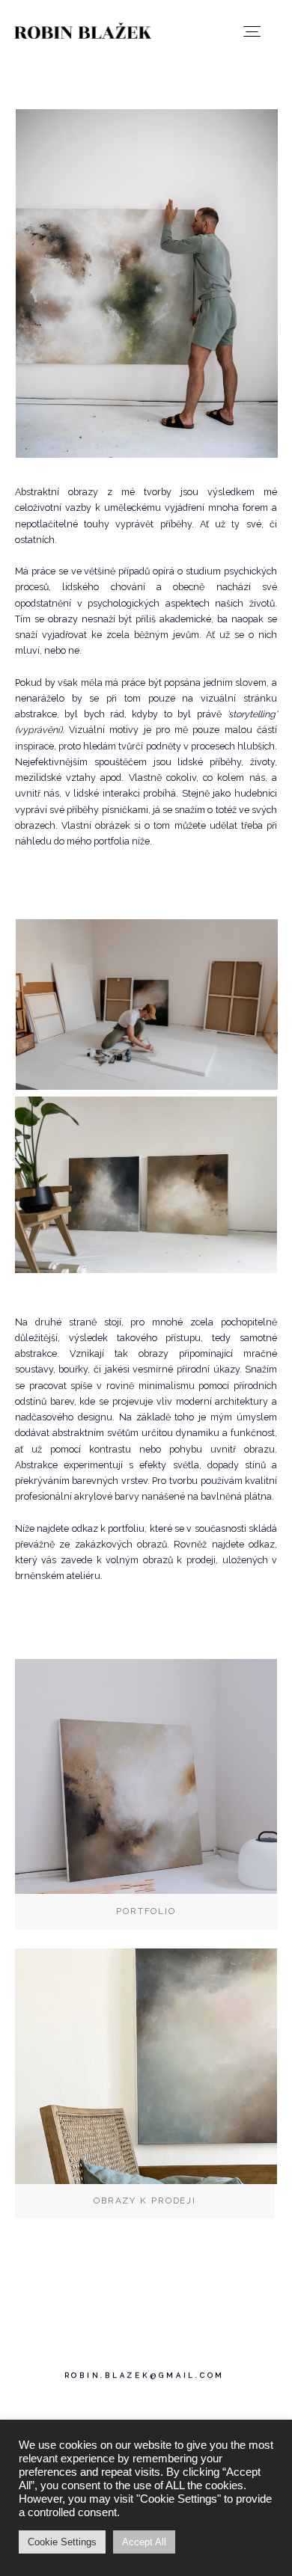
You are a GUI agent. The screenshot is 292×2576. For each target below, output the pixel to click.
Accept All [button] (144, 2542)
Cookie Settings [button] (62, 2542)
